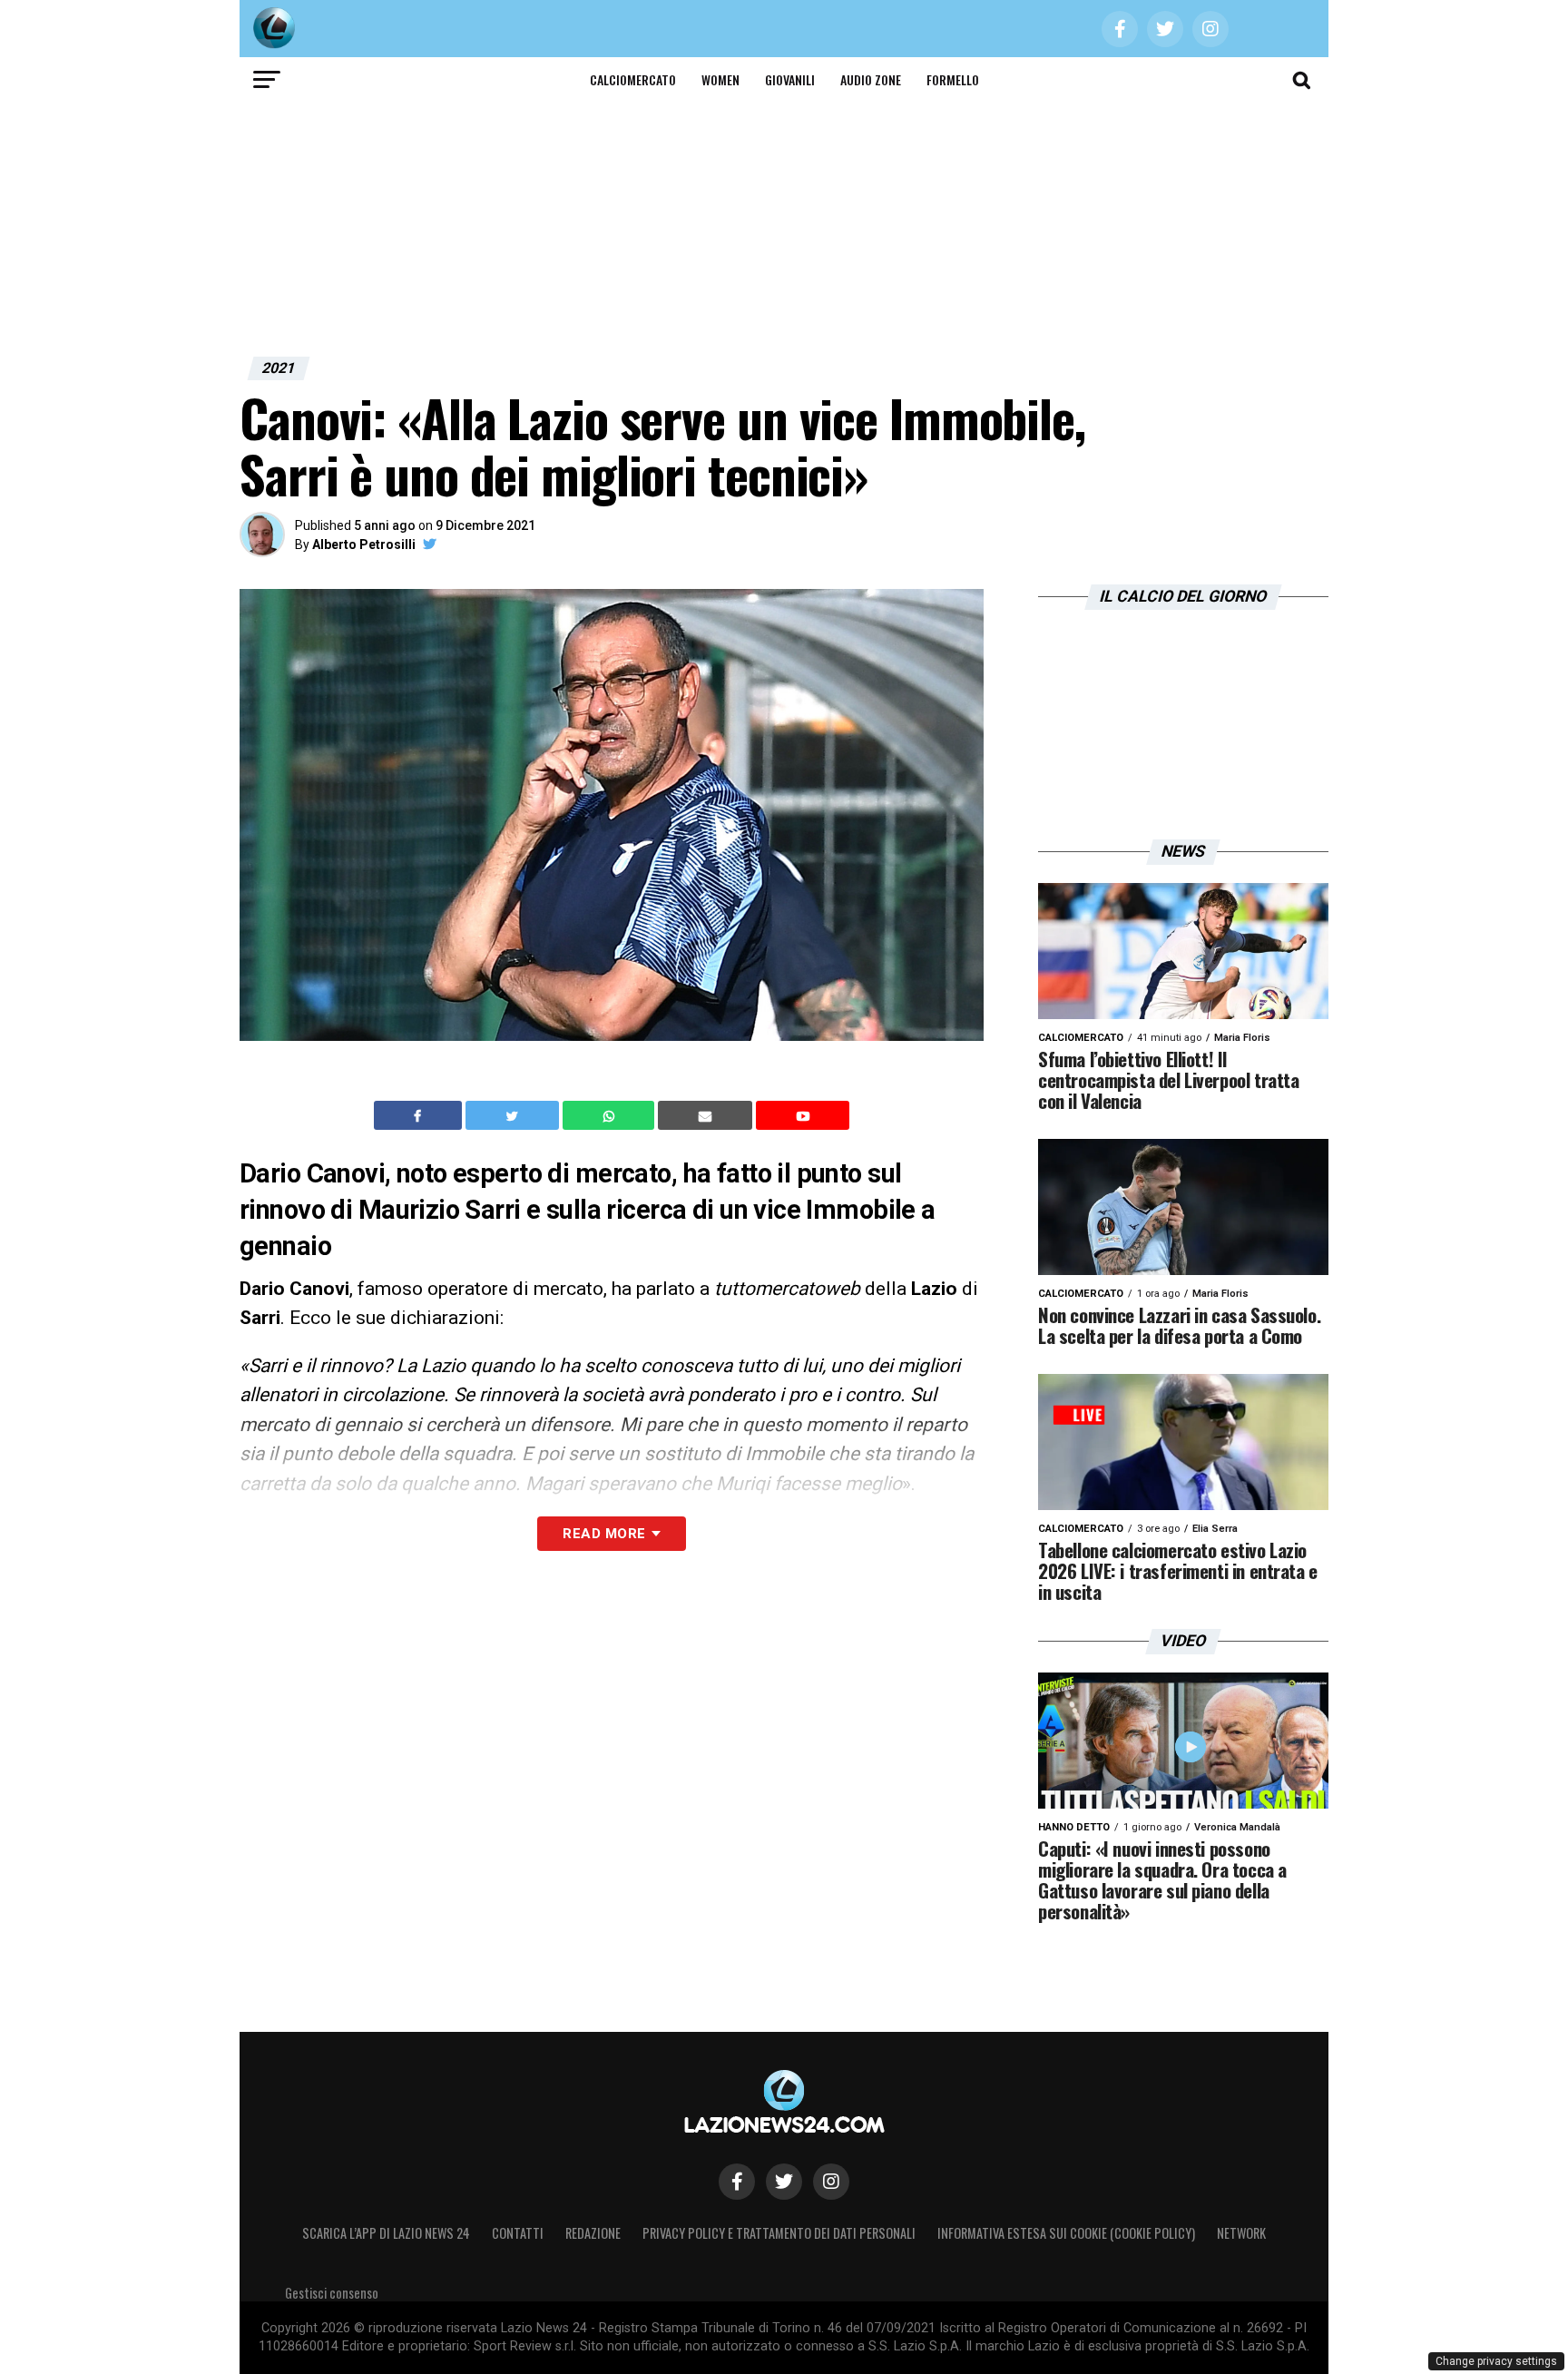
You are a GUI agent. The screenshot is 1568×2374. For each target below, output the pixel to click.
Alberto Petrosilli (364, 544)
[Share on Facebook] (420, 1115)
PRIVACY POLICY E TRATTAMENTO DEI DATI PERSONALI (779, 2233)
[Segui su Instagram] (831, 2182)
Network (1241, 2233)
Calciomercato (633, 79)
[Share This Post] (611, 1115)
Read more (604, 1534)
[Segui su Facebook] (737, 2182)
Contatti (518, 2233)
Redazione (593, 2233)
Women (720, 79)
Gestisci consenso (332, 2293)
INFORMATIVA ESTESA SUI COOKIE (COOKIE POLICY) (1066, 2233)
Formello (953, 79)
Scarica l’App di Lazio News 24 (386, 2233)
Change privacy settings (1496, 2361)
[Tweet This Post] (514, 1115)
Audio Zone (871, 79)
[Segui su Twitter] (784, 2182)
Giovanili (790, 79)
